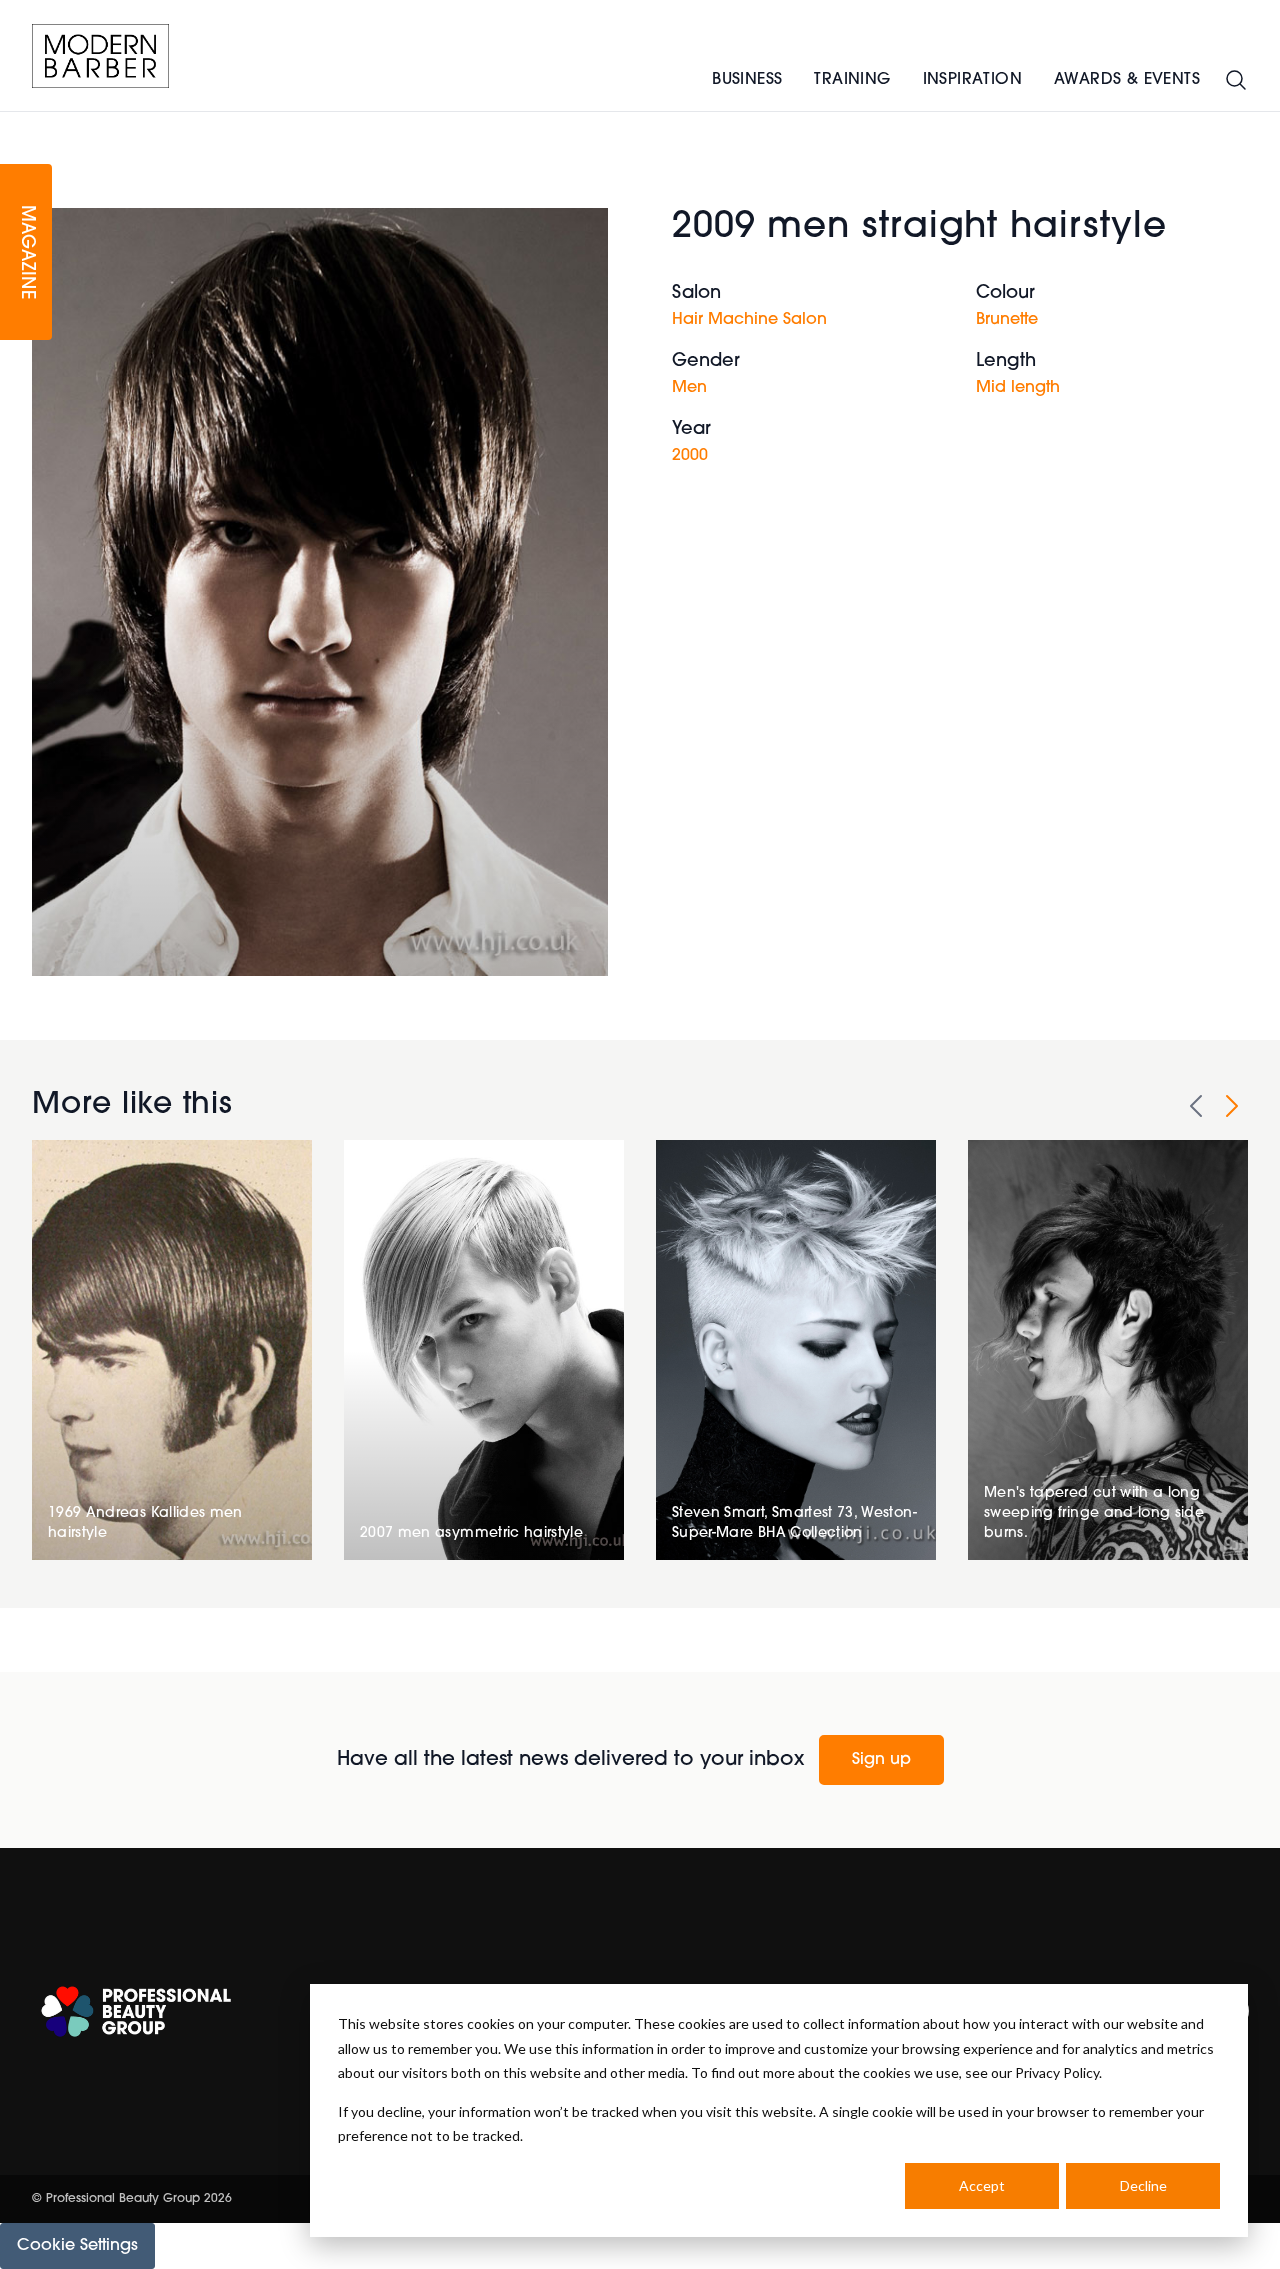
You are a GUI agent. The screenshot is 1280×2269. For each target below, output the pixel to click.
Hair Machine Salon (749, 320)
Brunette (1007, 320)
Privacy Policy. (1058, 2072)
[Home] (100, 56)
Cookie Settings (77, 2246)
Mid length (1018, 388)
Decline (1143, 2185)
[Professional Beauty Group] (136, 2011)
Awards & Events (1127, 80)
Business (747, 80)
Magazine (26, 252)
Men (689, 388)
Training (852, 80)
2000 (690, 456)
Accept (982, 2185)
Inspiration (972, 80)
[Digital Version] (16, 124)
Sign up (881, 1760)
